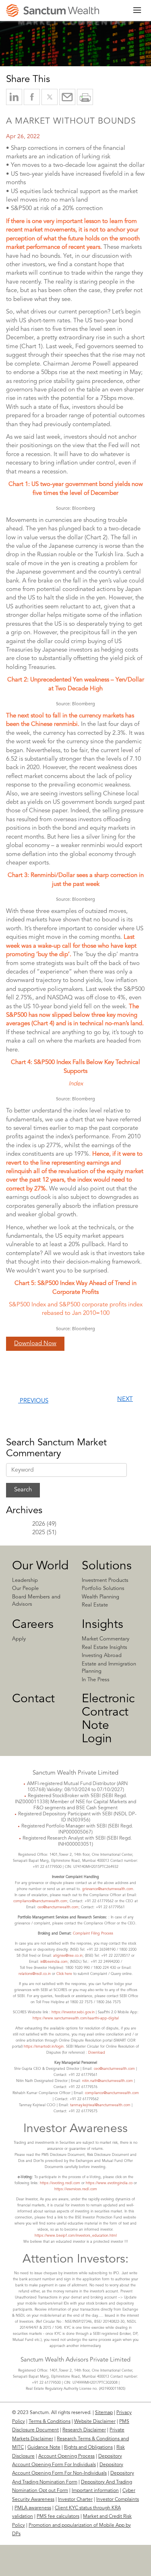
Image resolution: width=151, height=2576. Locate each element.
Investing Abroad (102, 1656)
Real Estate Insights (104, 1648)
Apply (19, 1639)
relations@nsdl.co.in (35, 1974)
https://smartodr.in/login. (45, 2047)
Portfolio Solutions (103, 1589)
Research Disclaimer (84, 2430)
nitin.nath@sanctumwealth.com (108, 2081)
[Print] (85, 97)
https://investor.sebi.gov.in (73, 2012)
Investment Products (105, 1580)
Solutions (107, 1566)
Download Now (35, 1344)
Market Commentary (105, 1639)
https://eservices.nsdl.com (76, 2189)
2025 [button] (39, 1533)
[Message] (67, 97)
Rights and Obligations (88, 2448)
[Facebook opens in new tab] (32, 97)
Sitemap (104, 2413)
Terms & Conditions (50, 2422)
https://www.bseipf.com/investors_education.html (76, 2236)
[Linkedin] (48, 2568)
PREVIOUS (33, 1401)
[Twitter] (73, 2568)
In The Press (96, 1680)
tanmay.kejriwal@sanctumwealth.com (100, 2105)
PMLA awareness (33, 2508)
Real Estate (95, 1605)
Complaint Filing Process (93, 1934)
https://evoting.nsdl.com (60, 2183)
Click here (64, 1974)
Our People (25, 1589)
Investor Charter (75, 2500)
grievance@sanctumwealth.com (108, 1889)
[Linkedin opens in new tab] (14, 97)
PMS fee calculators (58, 2517)
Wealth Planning (100, 1597)
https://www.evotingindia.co (109, 2183)
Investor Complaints (118, 2500)
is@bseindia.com (54, 1962)
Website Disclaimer (95, 2422)
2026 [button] (39, 1524)
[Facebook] (100, 2568)
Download (97, 2053)
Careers (33, 1625)
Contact (33, 1699)
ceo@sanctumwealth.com (58, 1907)
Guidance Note (44, 2448)
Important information (95, 2491)
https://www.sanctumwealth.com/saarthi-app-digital (76, 2018)
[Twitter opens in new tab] (50, 97)
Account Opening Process (66, 2456)
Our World (40, 1566)
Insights (102, 1625)
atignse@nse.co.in (68, 1956)
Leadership (25, 1580)
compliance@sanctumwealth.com (40, 1901)
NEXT (125, 1399)
